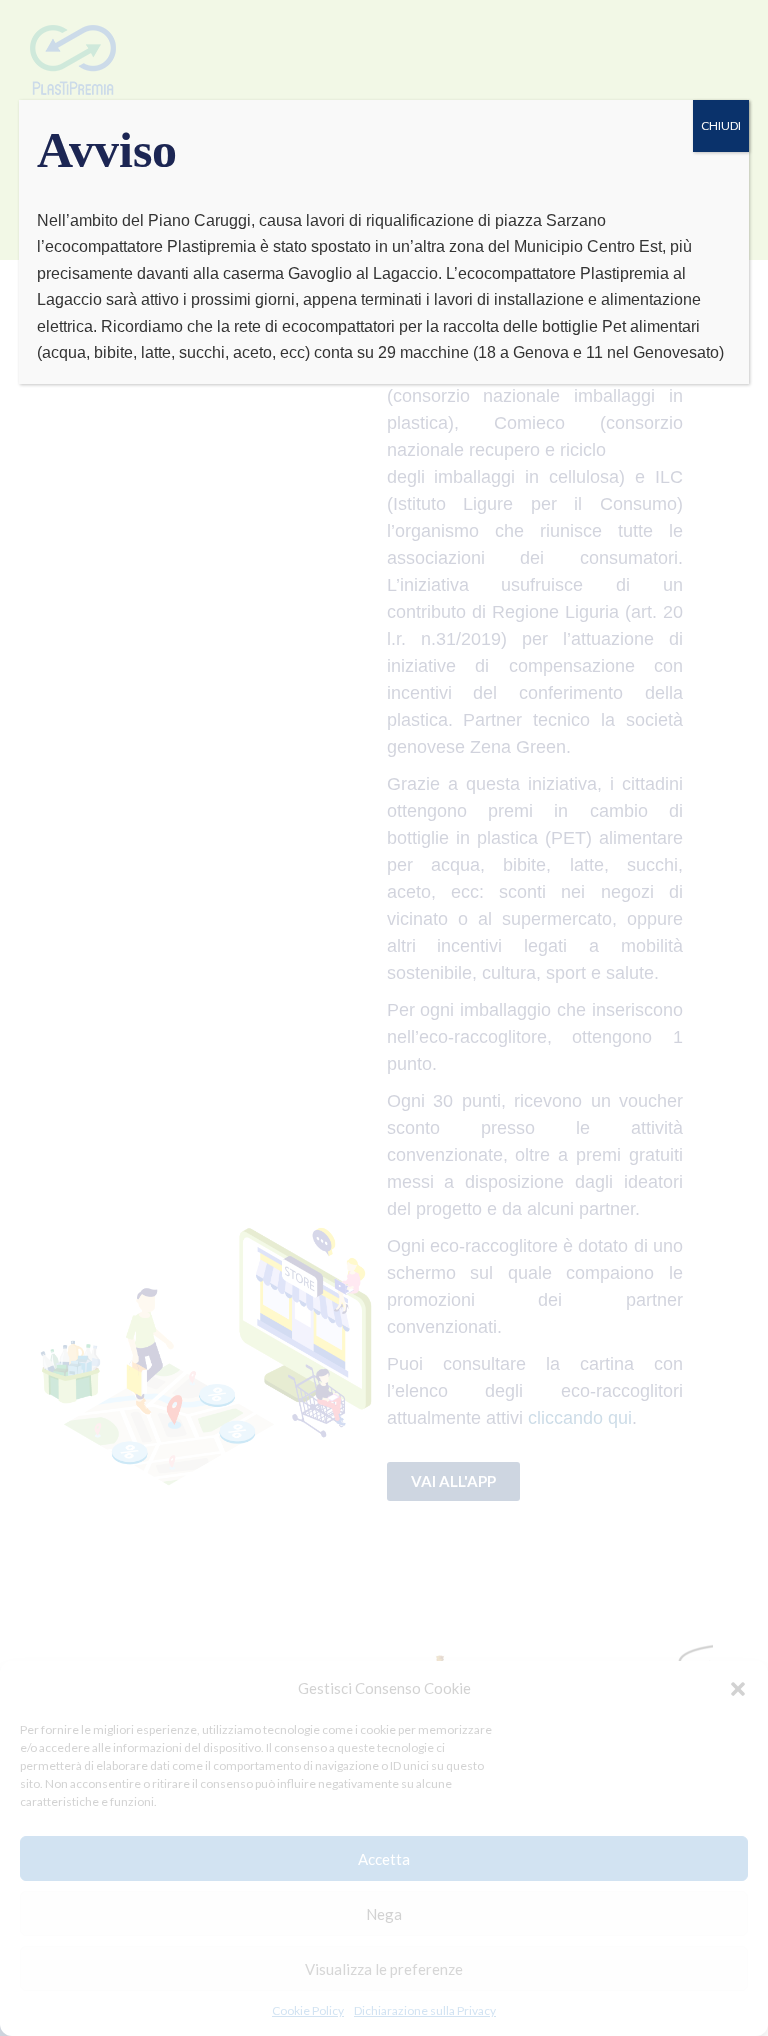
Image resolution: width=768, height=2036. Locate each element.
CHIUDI (721, 125)
